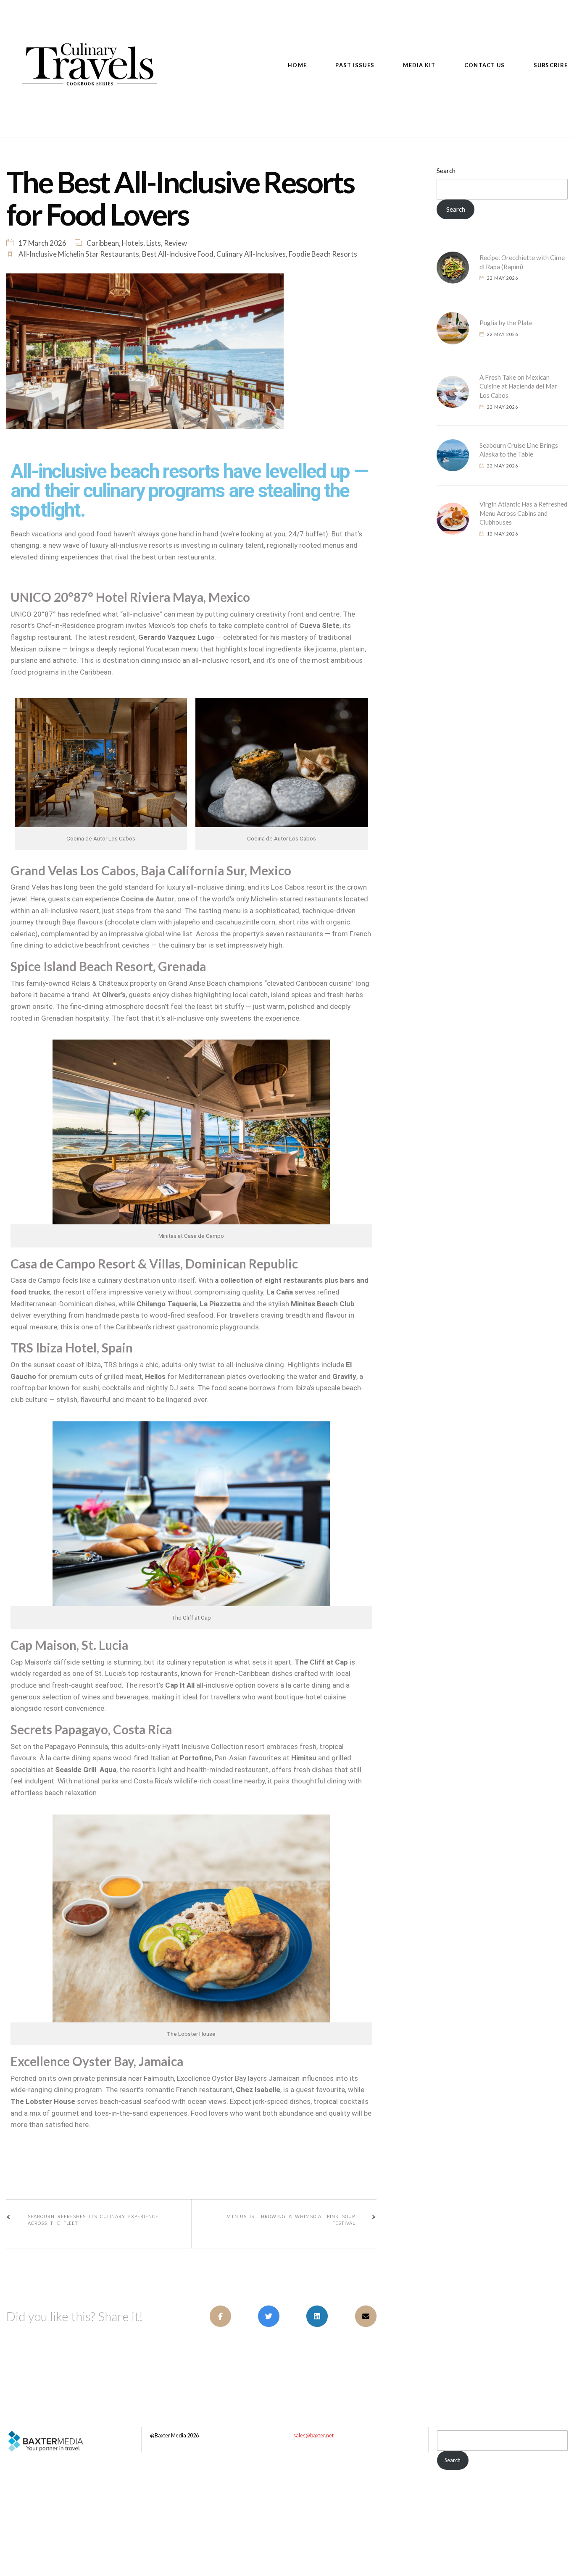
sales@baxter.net (313, 2435)
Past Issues (355, 65)
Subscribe (551, 65)
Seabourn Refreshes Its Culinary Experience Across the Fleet (93, 2220)
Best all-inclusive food (178, 254)
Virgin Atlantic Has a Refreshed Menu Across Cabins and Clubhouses (523, 513)
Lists (154, 243)
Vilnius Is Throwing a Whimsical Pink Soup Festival (291, 2220)
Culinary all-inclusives (251, 254)
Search (446, 171)
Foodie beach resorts (323, 254)
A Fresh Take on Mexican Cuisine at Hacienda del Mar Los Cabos (518, 386)
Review (175, 243)
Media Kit (419, 65)
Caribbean (103, 243)
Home (297, 65)
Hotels (133, 243)
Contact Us (485, 65)
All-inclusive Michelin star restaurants (79, 254)
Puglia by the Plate (506, 323)
